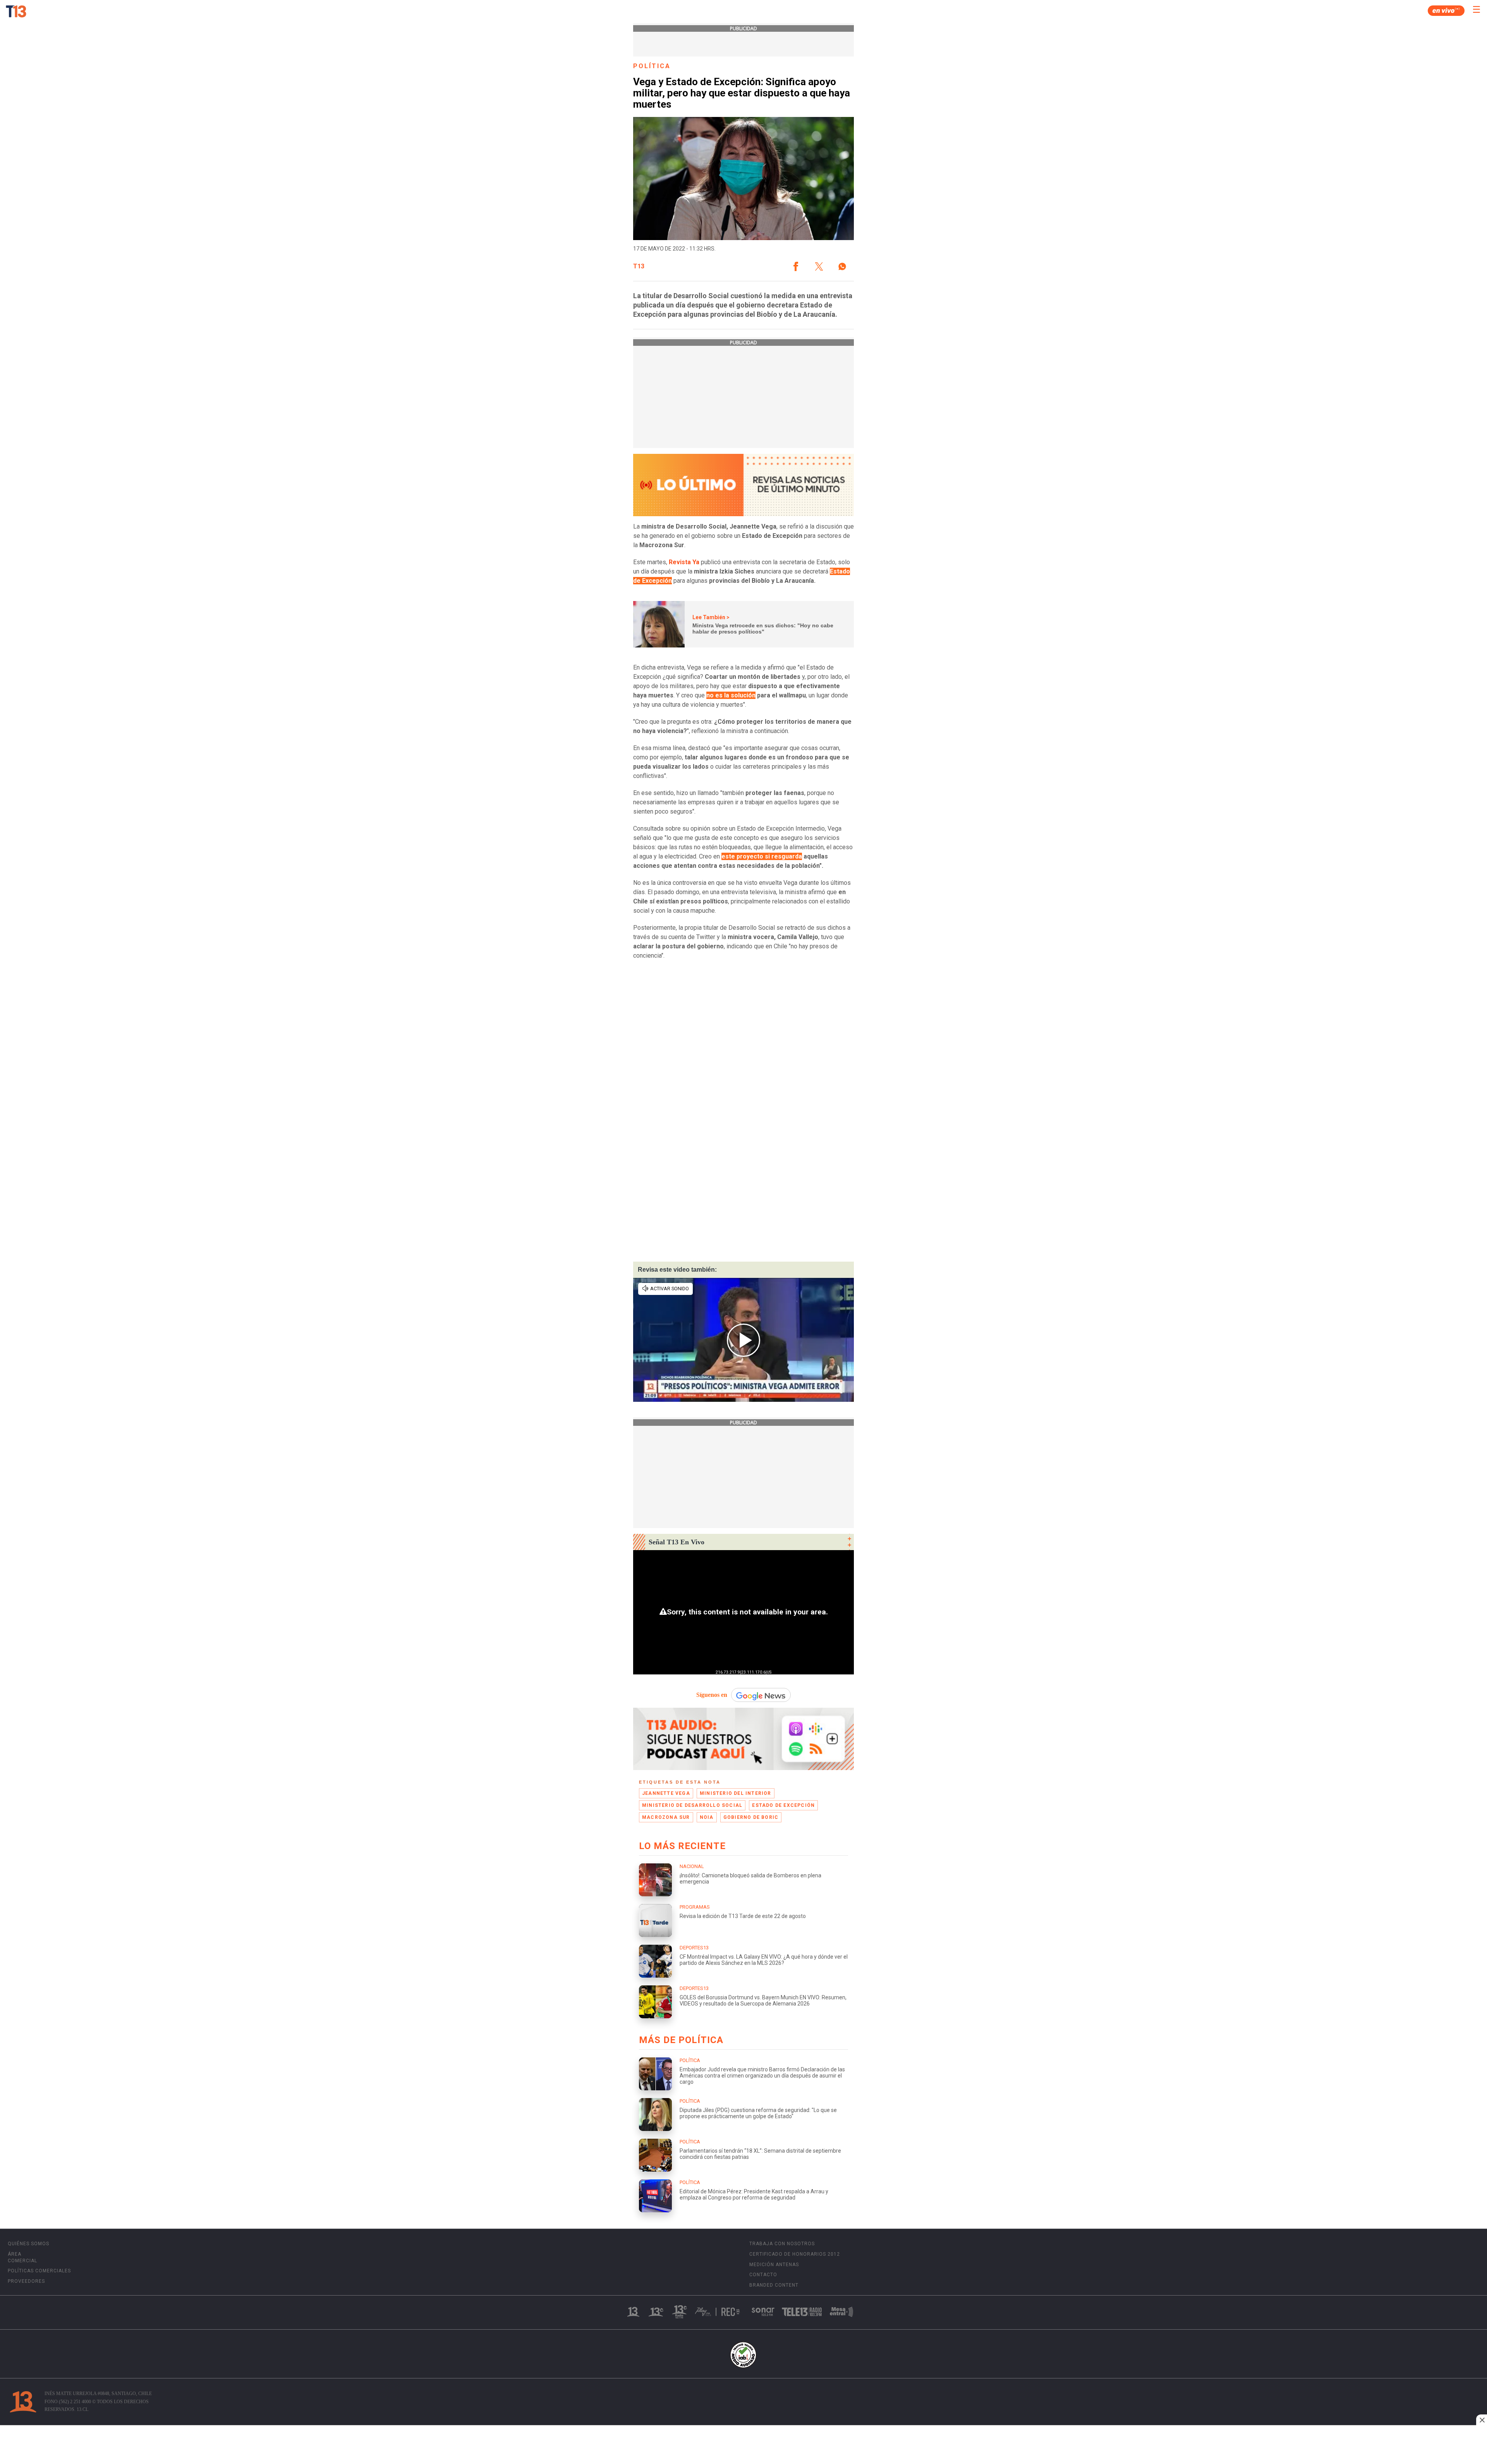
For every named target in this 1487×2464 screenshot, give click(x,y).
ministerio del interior (736, 1793)
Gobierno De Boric (751, 1817)
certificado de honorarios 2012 (795, 2254)
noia (707, 1817)
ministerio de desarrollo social (692, 1805)
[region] (743, 2445)
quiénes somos (28, 2244)
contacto (763, 2275)
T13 (639, 266)
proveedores (26, 2281)
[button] (796, 266)
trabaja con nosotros (782, 2244)
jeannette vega (666, 1793)
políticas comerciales (39, 2271)
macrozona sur (666, 1817)
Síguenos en (712, 1695)
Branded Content (774, 2285)
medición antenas (774, 2265)
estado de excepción (783, 1805)
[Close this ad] (1482, 2420)
